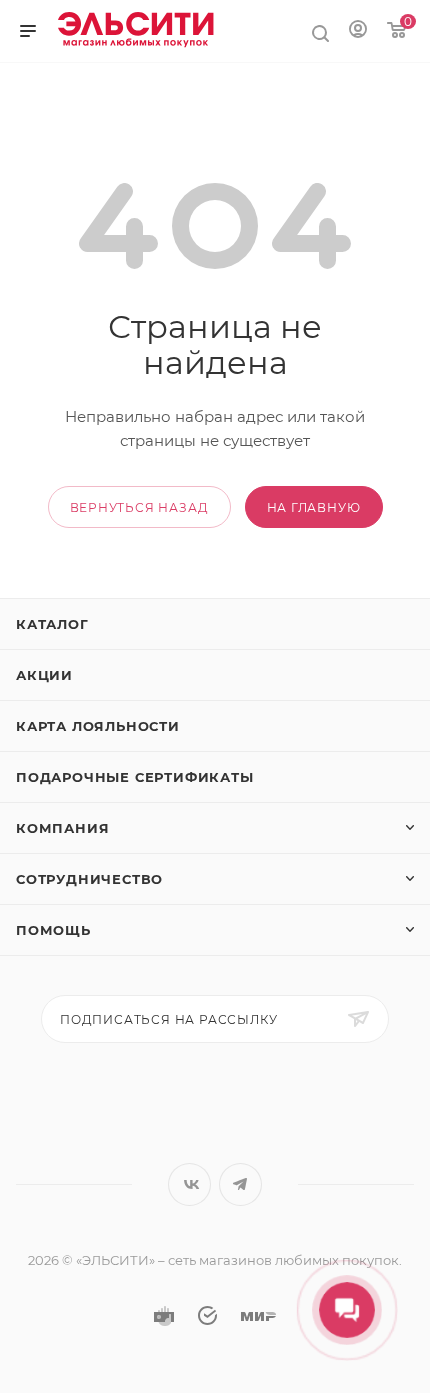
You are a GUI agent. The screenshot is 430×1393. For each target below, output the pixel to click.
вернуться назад (139, 507)
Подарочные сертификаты (135, 777)
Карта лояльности (98, 726)
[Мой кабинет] (358, 28)
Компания (62, 828)
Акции (44, 675)
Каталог (52, 624)
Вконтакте (189, 1184)
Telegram (240, 1184)
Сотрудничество (89, 879)
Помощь (53, 930)
